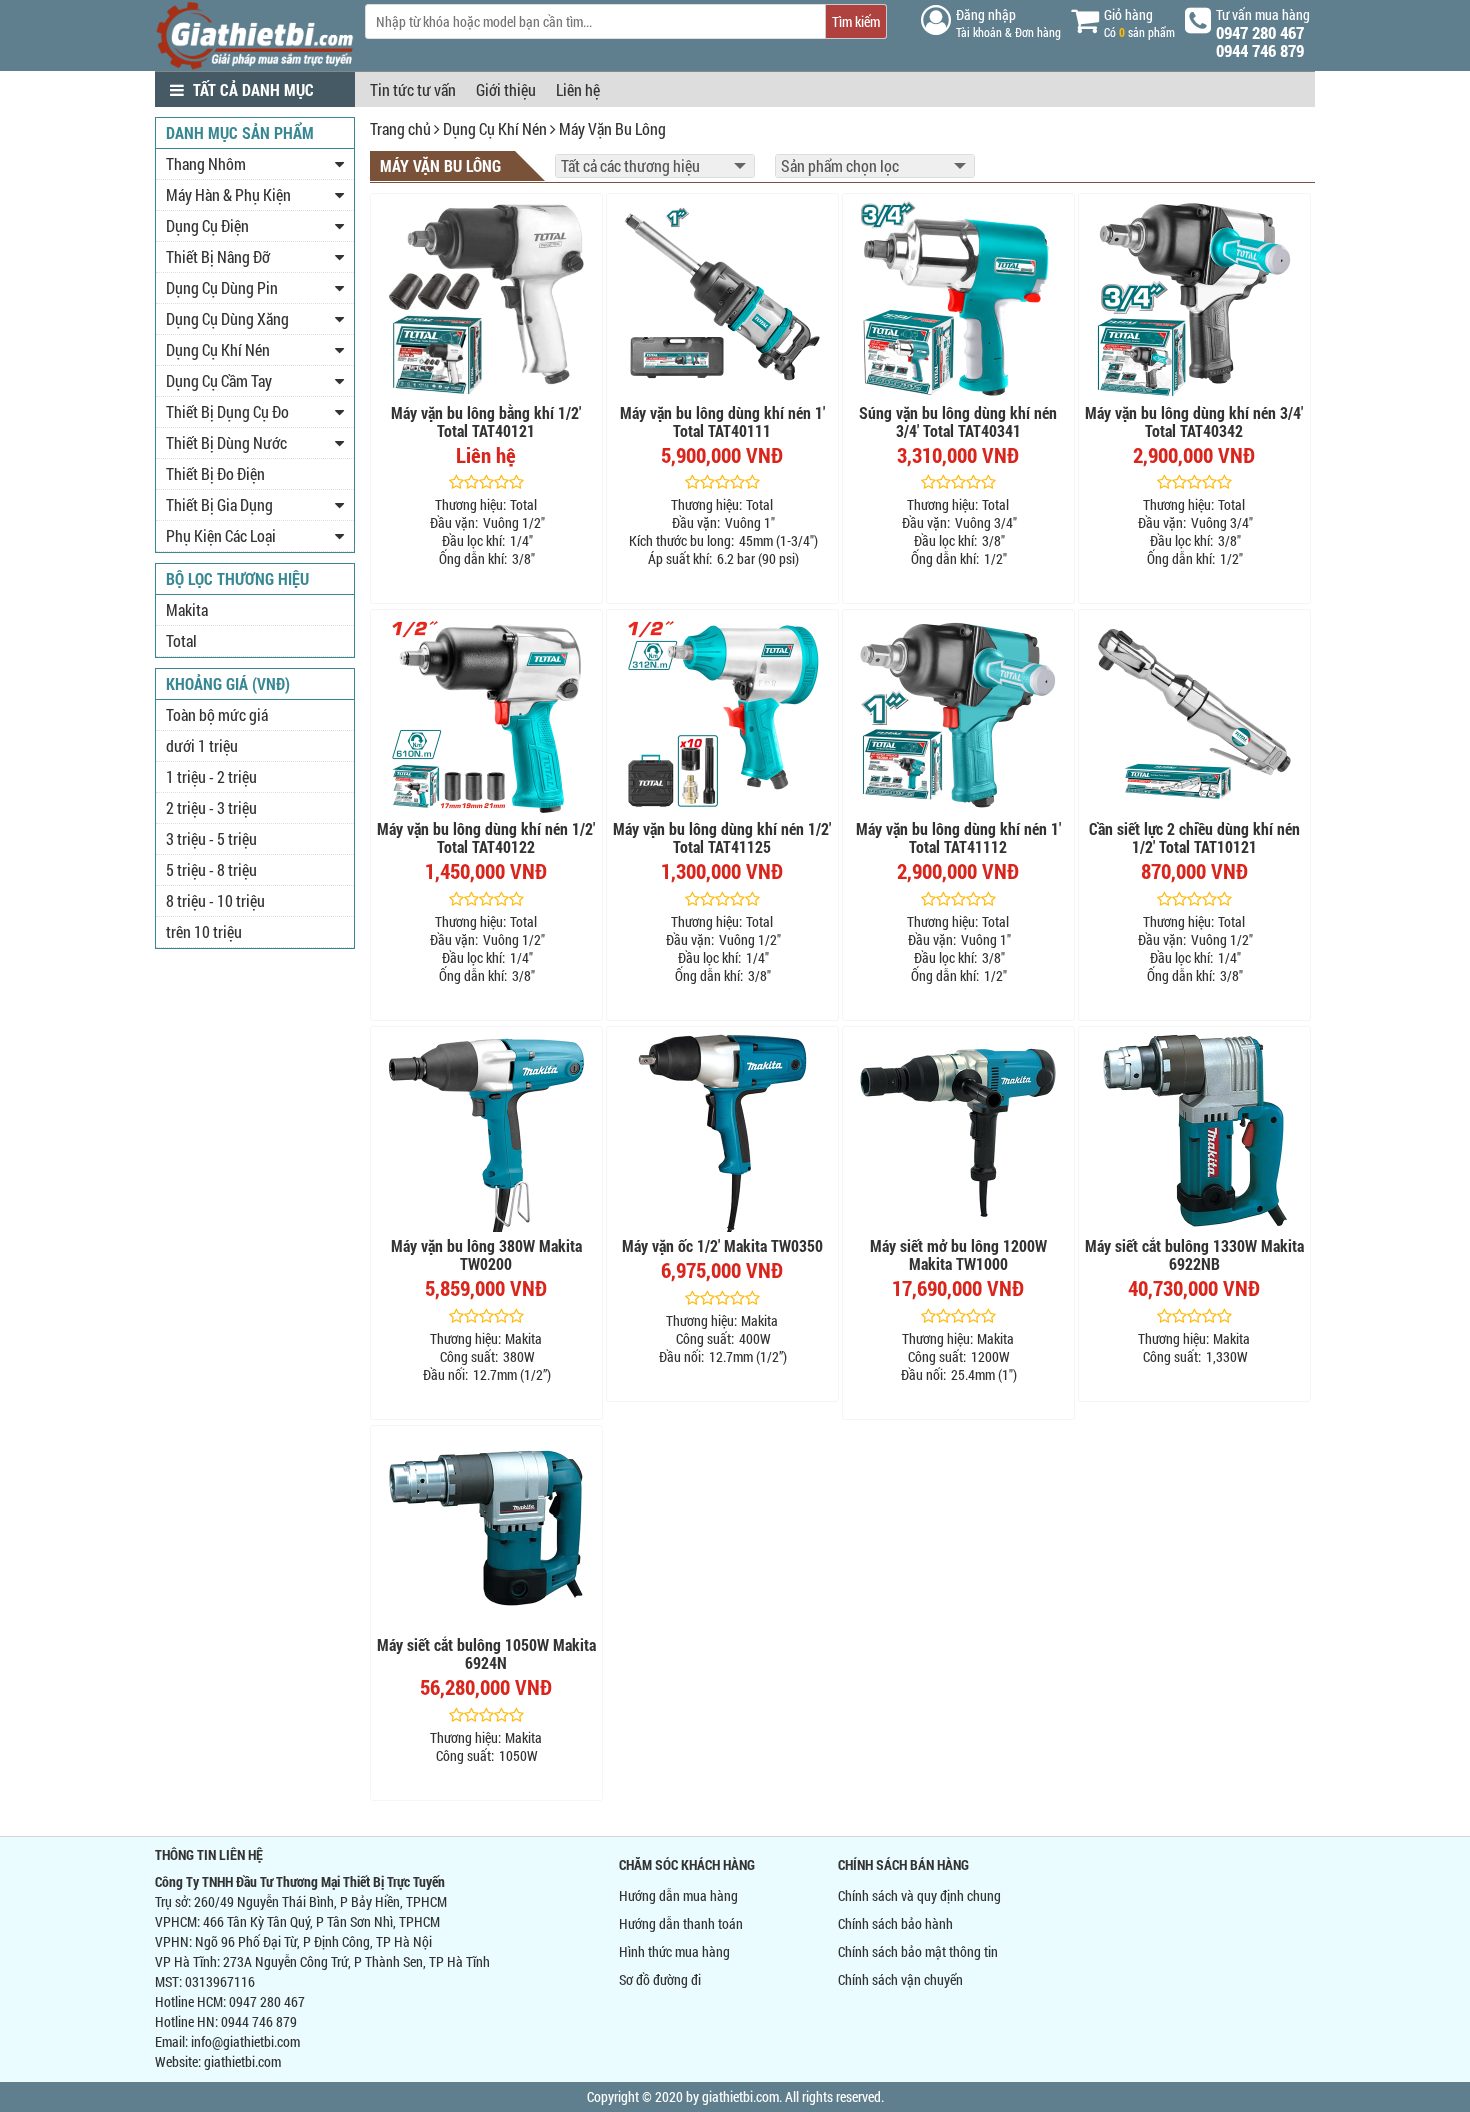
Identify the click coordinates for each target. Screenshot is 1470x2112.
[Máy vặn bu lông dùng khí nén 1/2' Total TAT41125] (722, 715)
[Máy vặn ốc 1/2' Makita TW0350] (722, 1132)
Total (181, 640)
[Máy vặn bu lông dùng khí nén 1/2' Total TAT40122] (486, 715)
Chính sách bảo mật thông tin (918, 1951)
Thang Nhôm (206, 163)
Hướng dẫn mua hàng (678, 1895)
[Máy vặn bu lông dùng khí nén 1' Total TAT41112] (958, 715)
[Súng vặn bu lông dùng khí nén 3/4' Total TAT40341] (958, 299)
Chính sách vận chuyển (900, 1979)
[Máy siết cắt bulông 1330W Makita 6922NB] (1194, 1132)
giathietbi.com (242, 2061)
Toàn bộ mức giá (217, 714)
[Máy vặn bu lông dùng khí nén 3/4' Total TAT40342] (1194, 299)
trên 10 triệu (204, 931)
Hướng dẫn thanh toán (681, 1923)
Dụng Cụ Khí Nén (495, 128)
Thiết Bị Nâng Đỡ (218, 256)
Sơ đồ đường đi (660, 1979)
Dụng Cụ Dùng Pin (222, 287)
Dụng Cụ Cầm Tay (219, 380)
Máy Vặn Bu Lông (612, 128)
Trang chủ (400, 128)
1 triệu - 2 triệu (211, 776)
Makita (187, 609)
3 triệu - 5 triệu (211, 838)
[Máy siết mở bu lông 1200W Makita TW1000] (958, 1132)
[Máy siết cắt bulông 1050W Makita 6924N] (486, 1531)
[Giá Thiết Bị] (255, 64)
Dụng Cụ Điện (207, 225)
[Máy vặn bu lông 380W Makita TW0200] (486, 1132)
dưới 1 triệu (202, 745)
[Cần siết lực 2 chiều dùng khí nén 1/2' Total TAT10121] (1194, 715)
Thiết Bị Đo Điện (215, 473)
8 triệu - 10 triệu (215, 900)
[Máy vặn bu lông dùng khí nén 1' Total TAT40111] (722, 299)
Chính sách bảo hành (895, 1923)
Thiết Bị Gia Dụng (219, 504)
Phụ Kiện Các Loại (221, 535)
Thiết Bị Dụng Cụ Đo (227, 411)
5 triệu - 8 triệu (211, 869)
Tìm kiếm (856, 21)
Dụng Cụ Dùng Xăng (227, 318)
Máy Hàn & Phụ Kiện (228, 194)
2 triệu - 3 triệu (211, 807)
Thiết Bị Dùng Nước (226, 442)
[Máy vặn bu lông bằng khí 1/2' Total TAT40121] (486, 299)
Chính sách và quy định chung (919, 1895)
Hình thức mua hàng (674, 1951)
